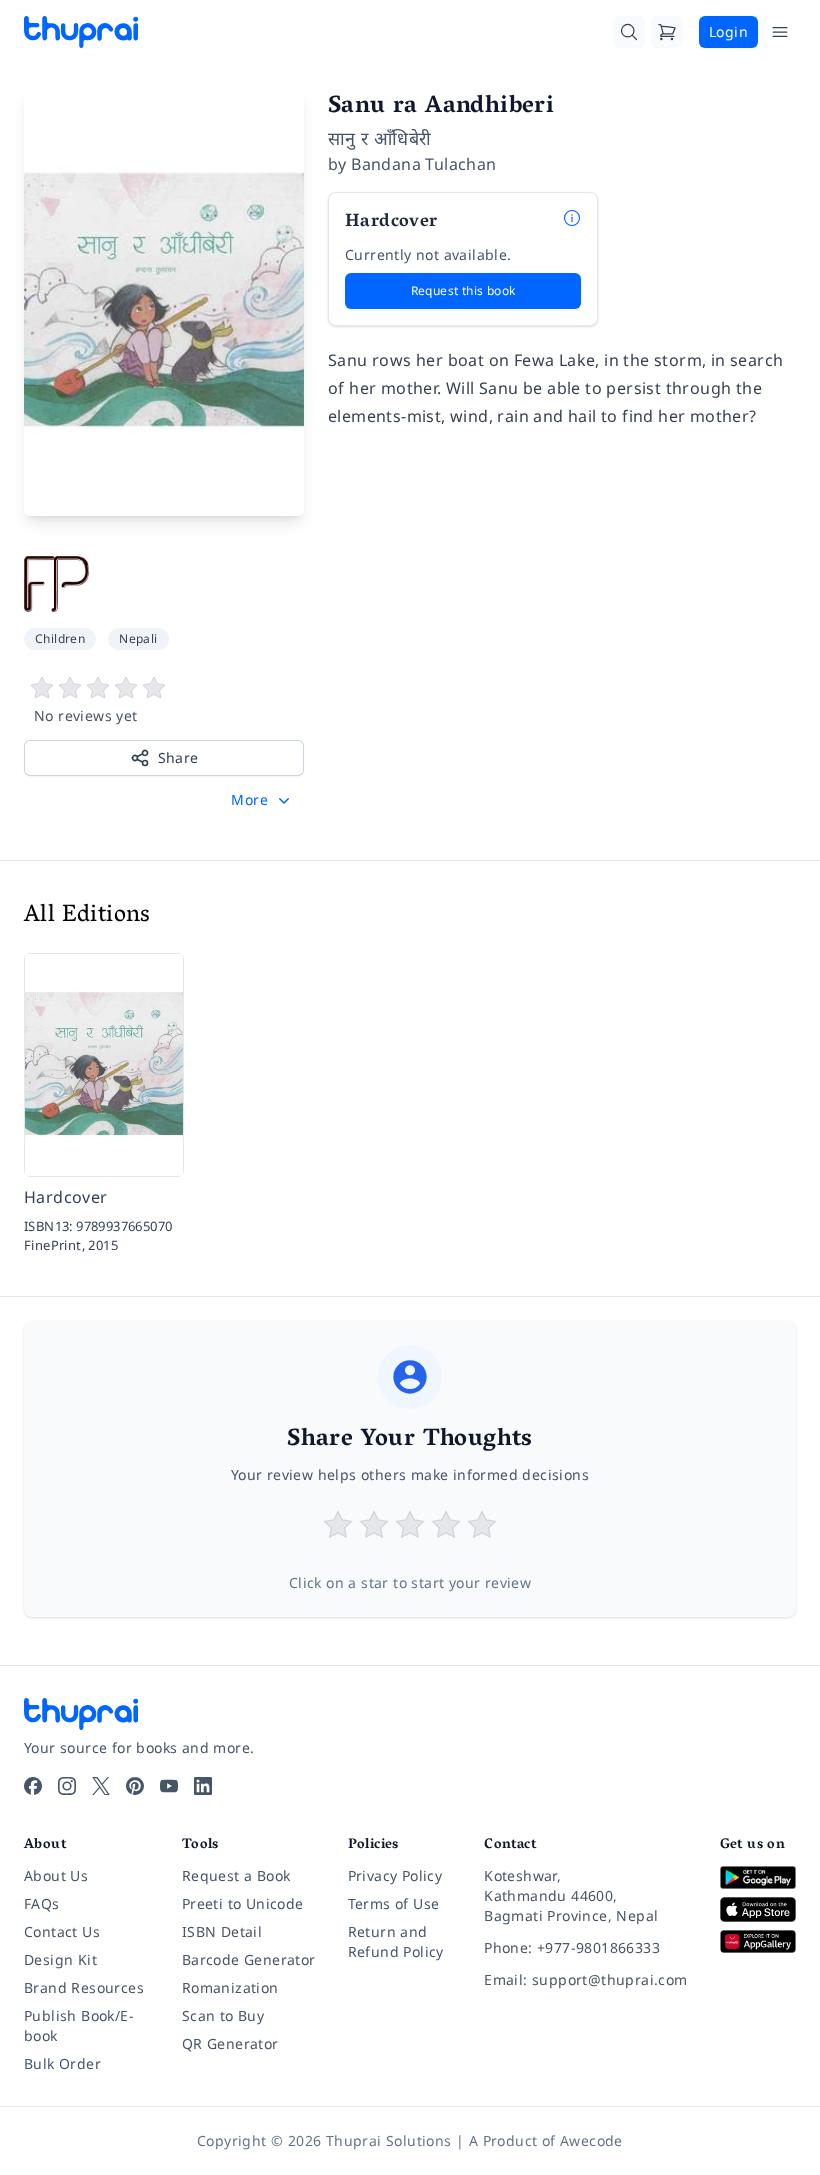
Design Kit (60, 1959)
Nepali (138, 638)
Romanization (230, 1987)
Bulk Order (62, 2063)
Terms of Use (394, 1903)
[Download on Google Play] (758, 1877)
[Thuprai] (81, 32)
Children (60, 638)
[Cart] (667, 32)
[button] (262, 800)
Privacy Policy (395, 1875)
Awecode (591, 2140)
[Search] (629, 32)
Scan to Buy (223, 2015)
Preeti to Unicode (243, 1903)
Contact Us (62, 1931)
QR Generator (230, 2043)
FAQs (42, 1903)
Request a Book (236, 1875)
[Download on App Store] (758, 1910)
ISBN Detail (222, 1931)
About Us (56, 1875)
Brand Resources (84, 1987)
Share (178, 757)
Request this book (463, 290)
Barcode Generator (249, 1959)
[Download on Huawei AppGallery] (758, 1941)
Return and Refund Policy (396, 1941)
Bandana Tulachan (423, 164)
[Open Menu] (780, 32)
